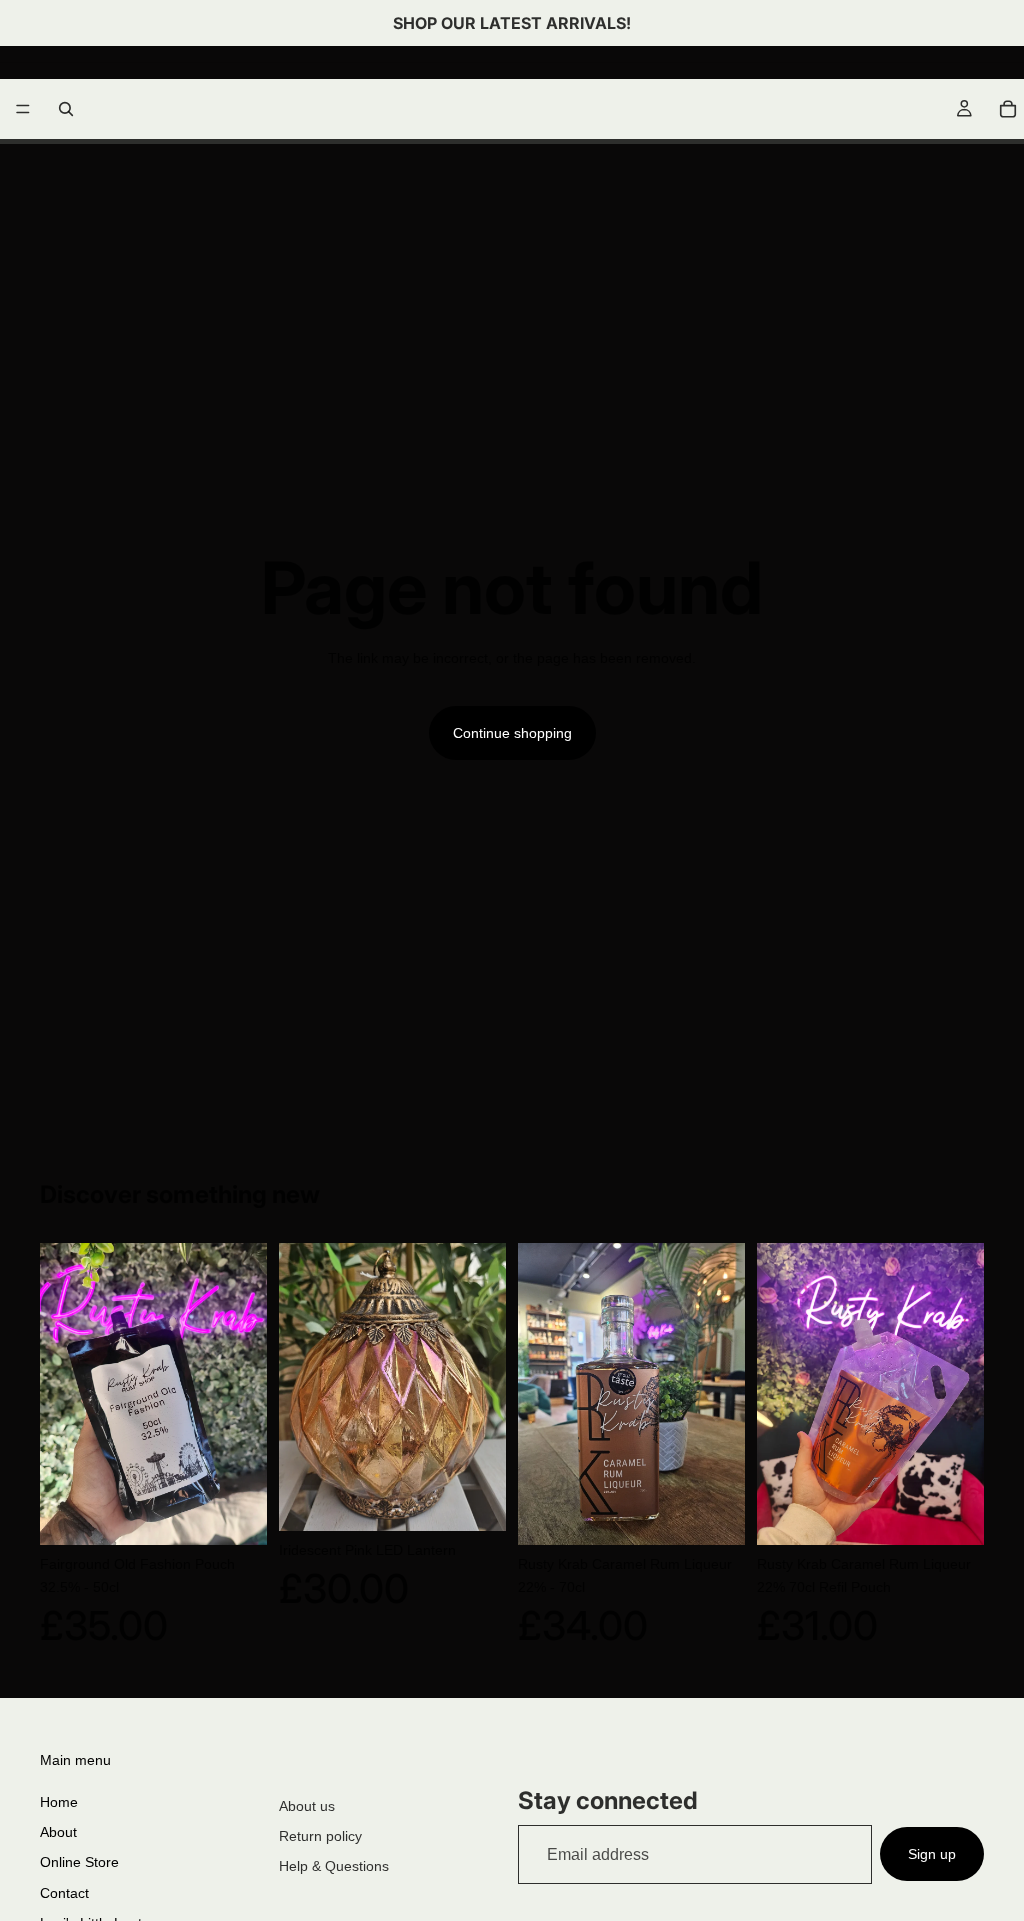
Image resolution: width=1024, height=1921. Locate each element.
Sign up (932, 1854)
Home (59, 1802)
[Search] (66, 109)
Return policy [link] (320, 1836)
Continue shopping (512, 733)
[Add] (236, 1514)
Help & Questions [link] (334, 1866)
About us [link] (307, 1806)
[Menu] (23, 109)
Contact (64, 1893)
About (58, 1832)
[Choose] (475, 1500)
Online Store (79, 1862)
